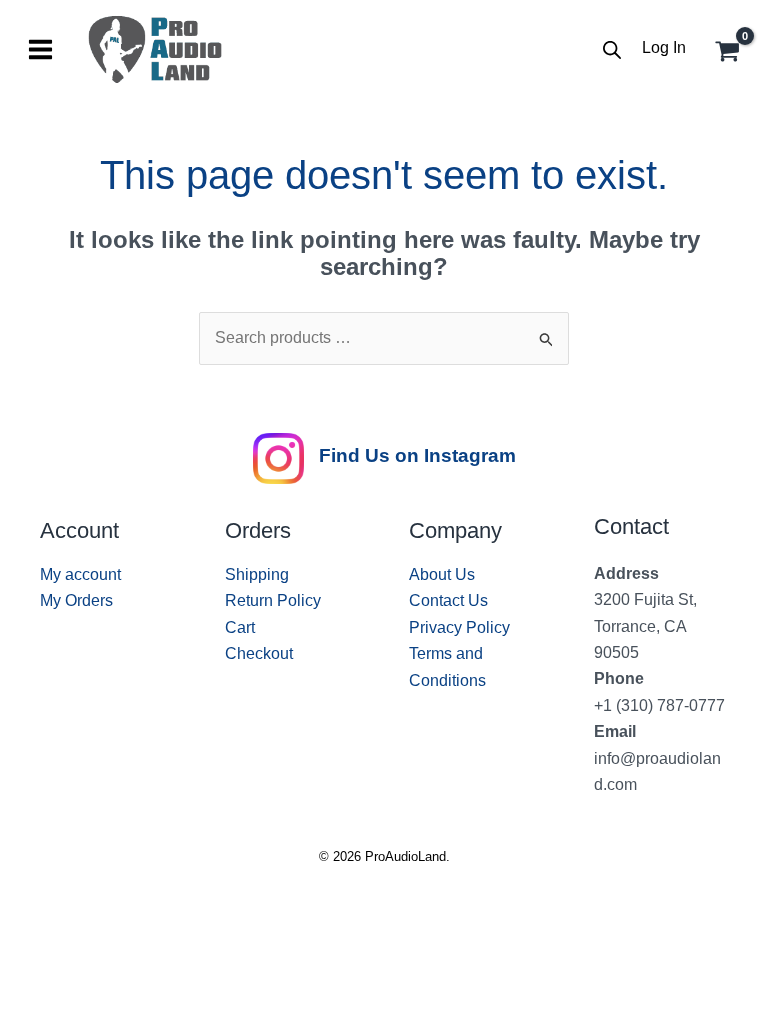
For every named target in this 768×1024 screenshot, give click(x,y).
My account (80, 574)
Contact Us (448, 600)
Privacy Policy (459, 627)
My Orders (76, 600)
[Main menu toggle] (40, 49)
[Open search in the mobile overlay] (612, 50)
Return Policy (273, 600)
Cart (240, 627)
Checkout (259, 653)
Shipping (257, 574)
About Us (442, 574)
